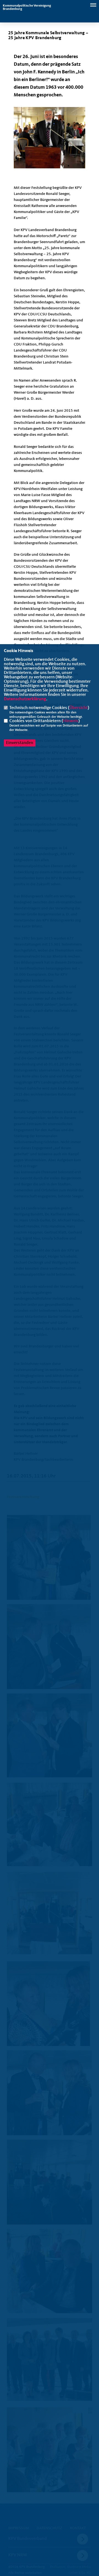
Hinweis (71, 721)
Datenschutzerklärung (25, 699)
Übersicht (79, 708)
